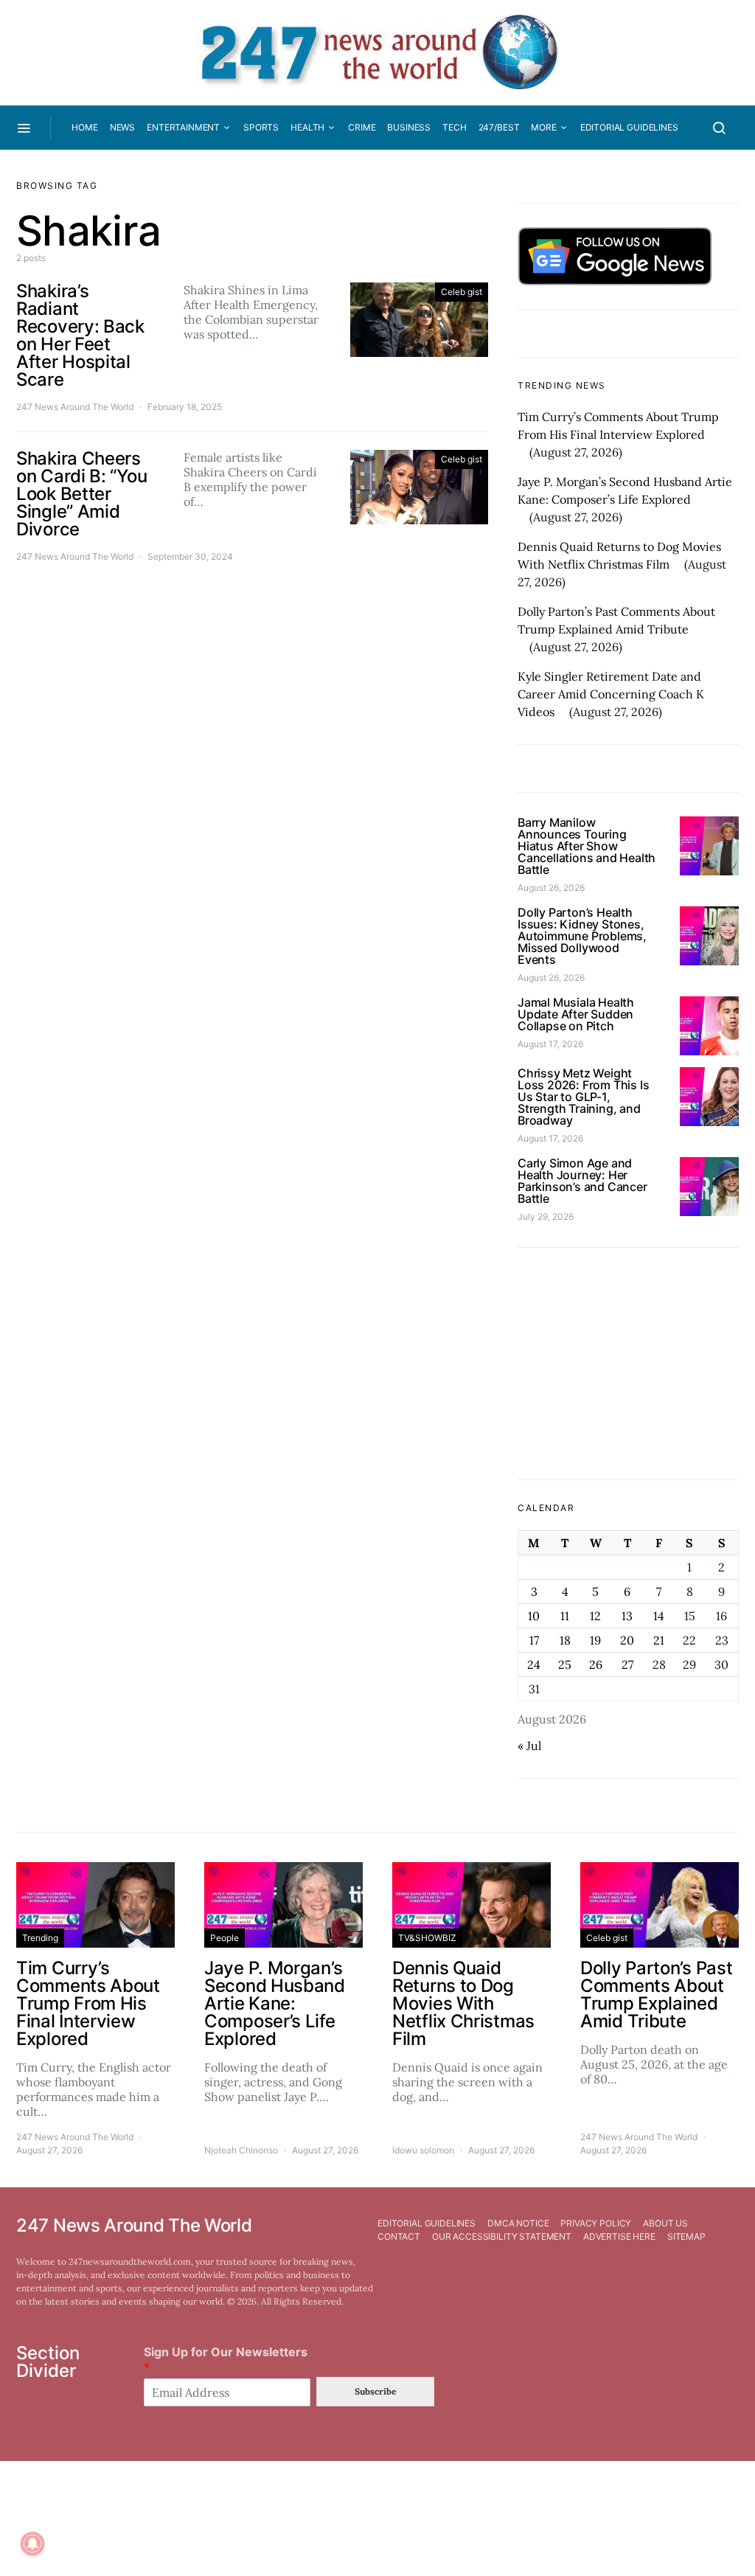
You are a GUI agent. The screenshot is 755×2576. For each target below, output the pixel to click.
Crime (362, 127)
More (543, 127)
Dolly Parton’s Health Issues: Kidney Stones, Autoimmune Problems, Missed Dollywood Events (582, 936)
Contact (399, 2236)
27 (627, 1664)
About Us (665, 2223)
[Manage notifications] (32, 2544)
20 (627, 1640)
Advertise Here (619, 2236)
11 (565, 1616)
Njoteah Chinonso (241, 2150)
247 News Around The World (75, 407)
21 (659, 1640)
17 (534, 1640)
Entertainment (183, 127)
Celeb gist (462, 292)
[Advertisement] (628, 1364)
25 (565, 1664)
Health (307, 127)
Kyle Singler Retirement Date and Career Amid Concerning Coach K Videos (611, 694)
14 (659, 1616)
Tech (454, 127)
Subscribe (375, 2391)
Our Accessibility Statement (502, 2236)
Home (84, 127)
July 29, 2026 (546, 1216)
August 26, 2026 (551, 888)
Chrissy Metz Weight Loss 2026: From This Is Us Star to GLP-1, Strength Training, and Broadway (583, 1097)
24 (534, 1664)
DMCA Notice (518, 2223)
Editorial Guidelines (629, 127)
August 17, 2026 (550, 1044)
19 (595, 1640)
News (122, 127)
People (225, 1938)
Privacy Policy (596, 2223)
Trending (40, 1938)
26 (596, 1664)
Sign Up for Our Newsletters (226, 2360)
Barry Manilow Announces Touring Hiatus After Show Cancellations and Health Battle (587, 846)
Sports (261, 127)
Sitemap (686, 2236)
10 (534, 1616)
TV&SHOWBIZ (427, 1938)
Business (409, 127)
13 (627, 1616)
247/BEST (499, 127)
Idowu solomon (423, 2150)
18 (565, 1640)
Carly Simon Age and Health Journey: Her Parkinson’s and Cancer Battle (582, 1181)
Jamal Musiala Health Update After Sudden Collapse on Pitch (576, 1014)
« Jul (529, 1746)
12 (595, 1616)
